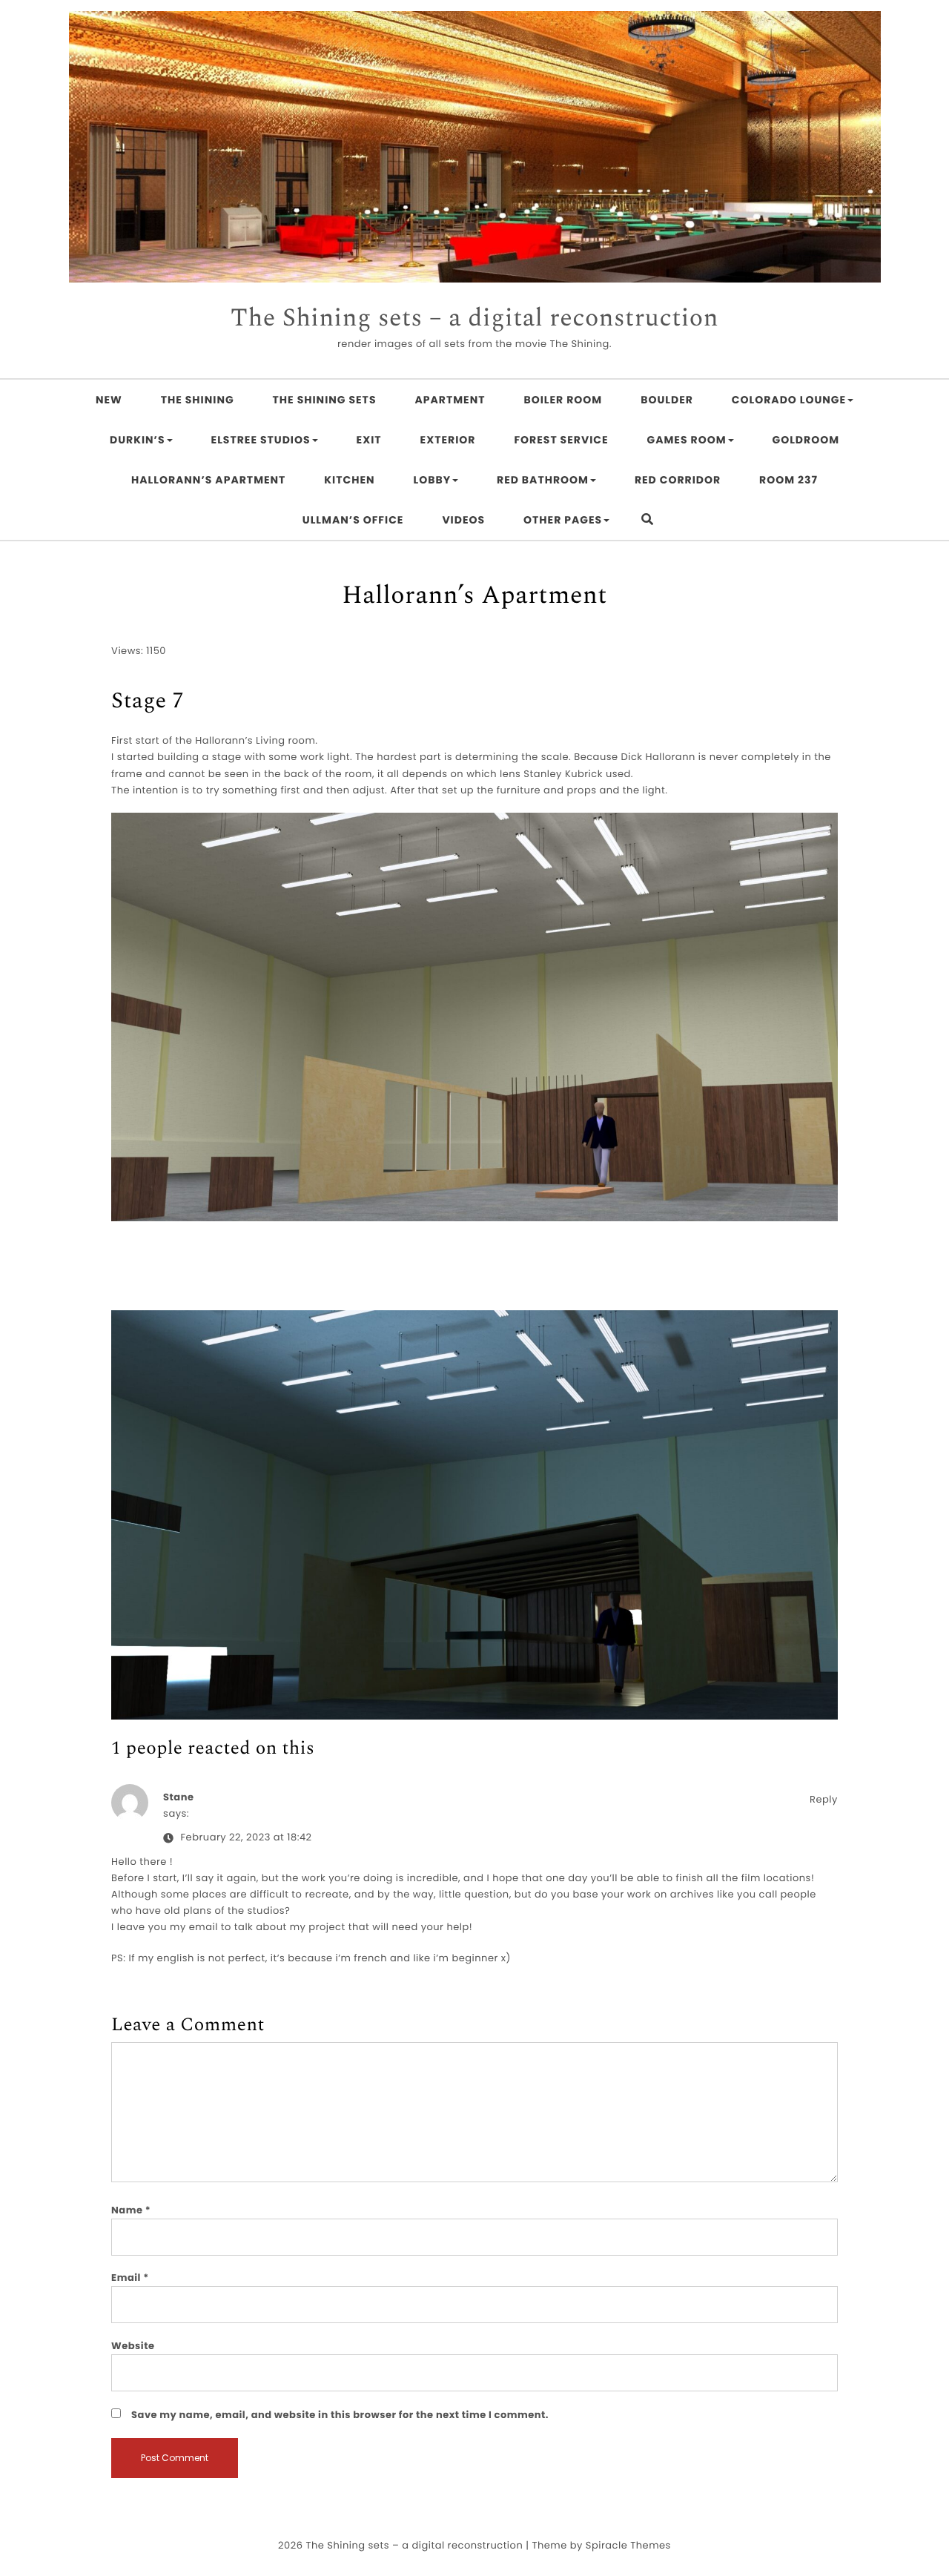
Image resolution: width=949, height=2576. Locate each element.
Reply (824, 1799)
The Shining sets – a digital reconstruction (474, 319)
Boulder (667, 400)
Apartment (450, 400)
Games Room (687, 440)
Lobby (433, 480)
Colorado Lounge (789, 400)
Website (133, 2346)
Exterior (448, 440)
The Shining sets (325, 400)
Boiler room (563, 400)
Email (130, 2278)
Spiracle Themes (628, 2545)
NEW (109, 400)
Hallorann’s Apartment (208, 480)
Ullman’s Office (353, 520)
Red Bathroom (543, 480)
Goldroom (806, 440)
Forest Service (561, 440)
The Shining (198, 400)
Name (131, 2210)
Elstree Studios (261, 440)
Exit (369, 440)
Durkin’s (138, 440)
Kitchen (349, 480)
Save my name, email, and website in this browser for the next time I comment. (340, 2415)
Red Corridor (678, 480)
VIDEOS (463, 520)
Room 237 (788, 480)
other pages (563, 520)
